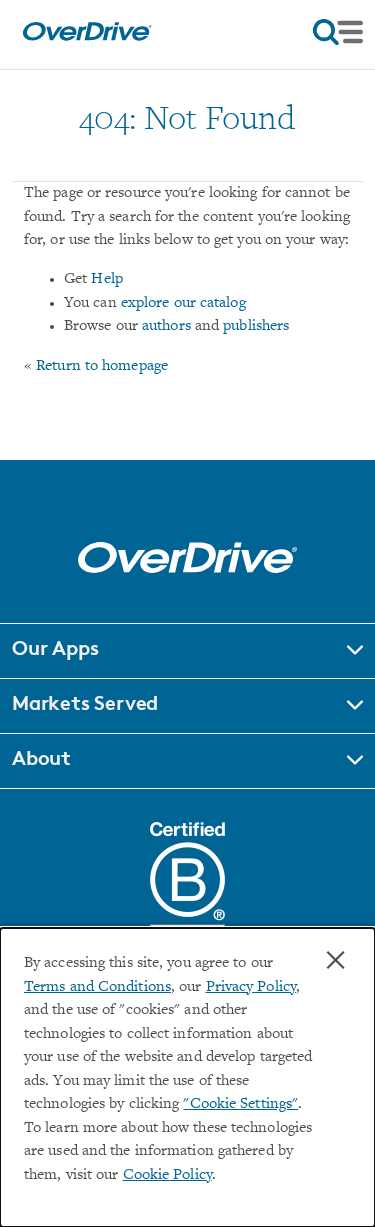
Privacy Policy (251, 987)
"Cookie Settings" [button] (240, 1104)
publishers (256, 326)
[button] (187, 651)
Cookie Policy (167, 1175)
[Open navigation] (338, 32)
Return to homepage (102, 366)
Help (106, 279)
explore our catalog (183, 303)
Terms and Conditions (97, 987)
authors (166, 326)
